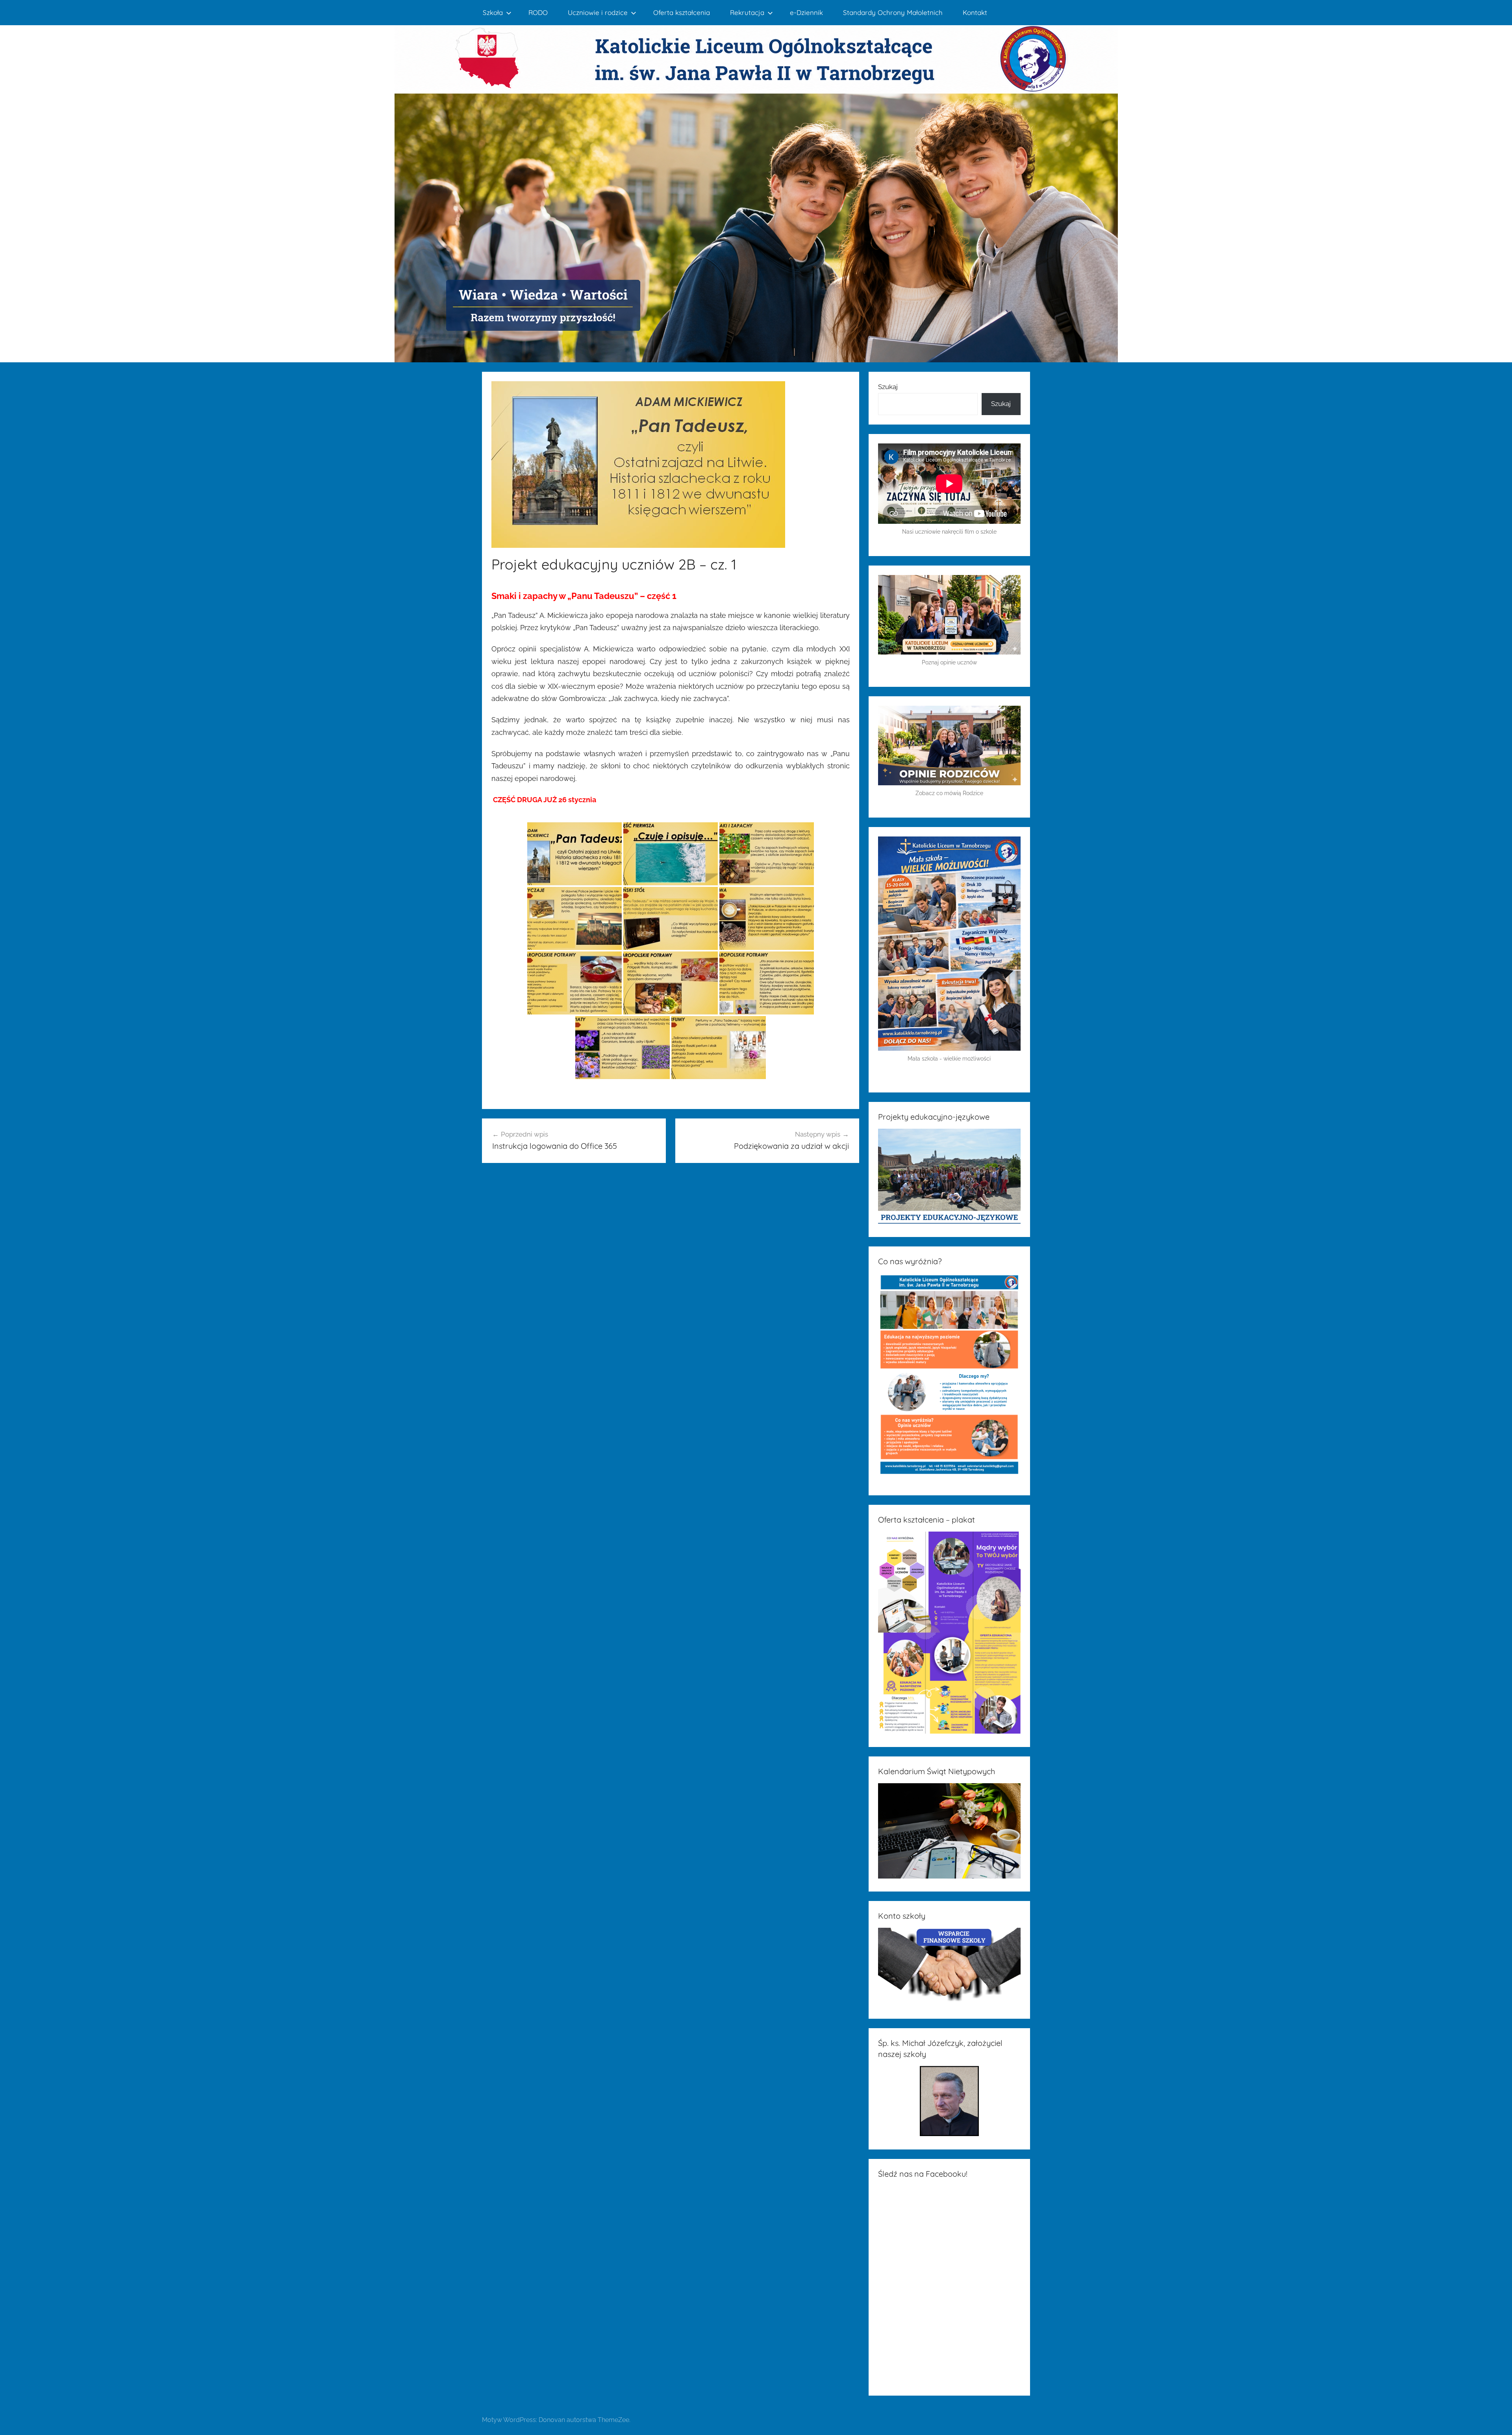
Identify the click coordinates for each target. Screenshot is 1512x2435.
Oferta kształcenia (682, 12)
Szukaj (888, 387)
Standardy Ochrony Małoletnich (893, 12)
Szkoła (493, 12)
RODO (538, 12)
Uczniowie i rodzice (598, 12)
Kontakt (975, 12)
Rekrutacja (747, 12)
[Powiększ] (1010, 846)
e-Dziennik (806, 12)
